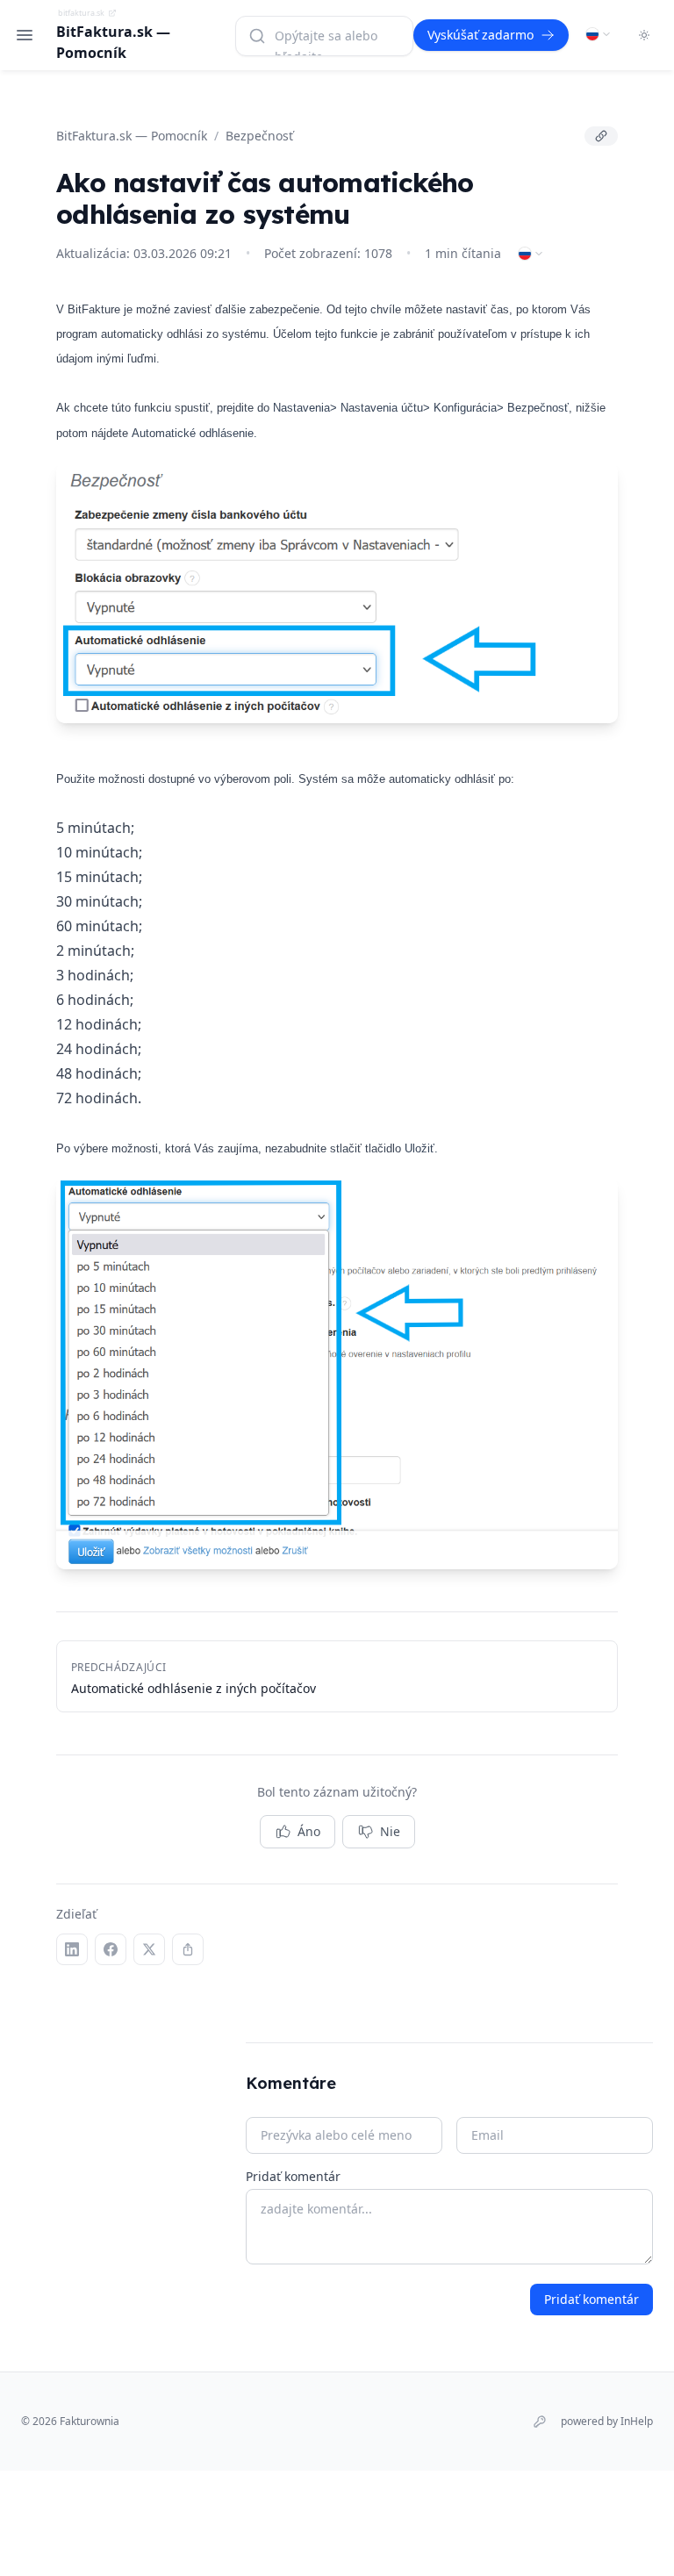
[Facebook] (111, 1949)
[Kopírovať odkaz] (601, 136)
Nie (390, 1831)
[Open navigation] (25, 35)
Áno (309, 1831)
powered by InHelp (607, 2422)
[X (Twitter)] (149, 1949)
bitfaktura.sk (81, 13)
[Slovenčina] (599, 34)
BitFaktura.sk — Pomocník (132, 136)
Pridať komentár (293, 2176)
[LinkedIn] (72, 1949)
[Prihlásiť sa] (540, 2422)
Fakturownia (90, 2421)
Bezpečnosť (259, 136)
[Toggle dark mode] (644, 35)
